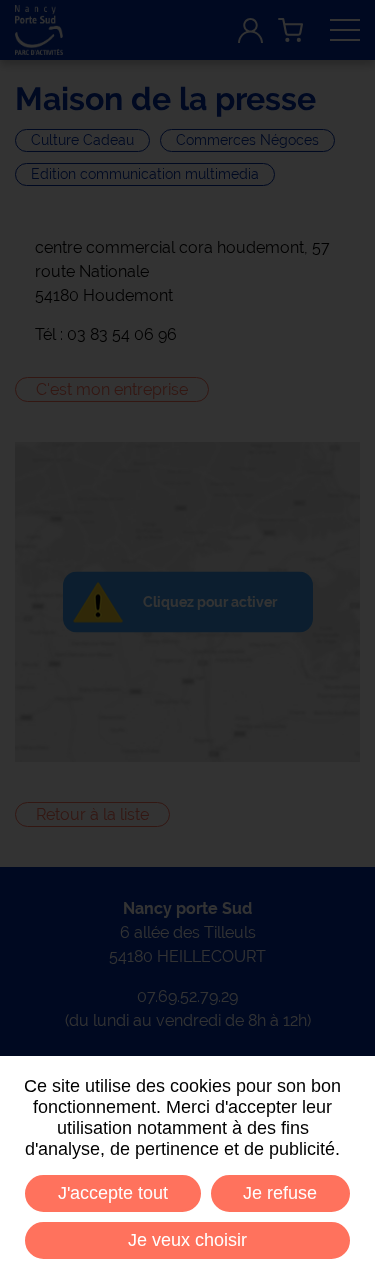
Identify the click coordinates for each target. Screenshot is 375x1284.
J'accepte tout (113, 1193)
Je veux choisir (187, 1240)
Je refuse (280, 1193)
